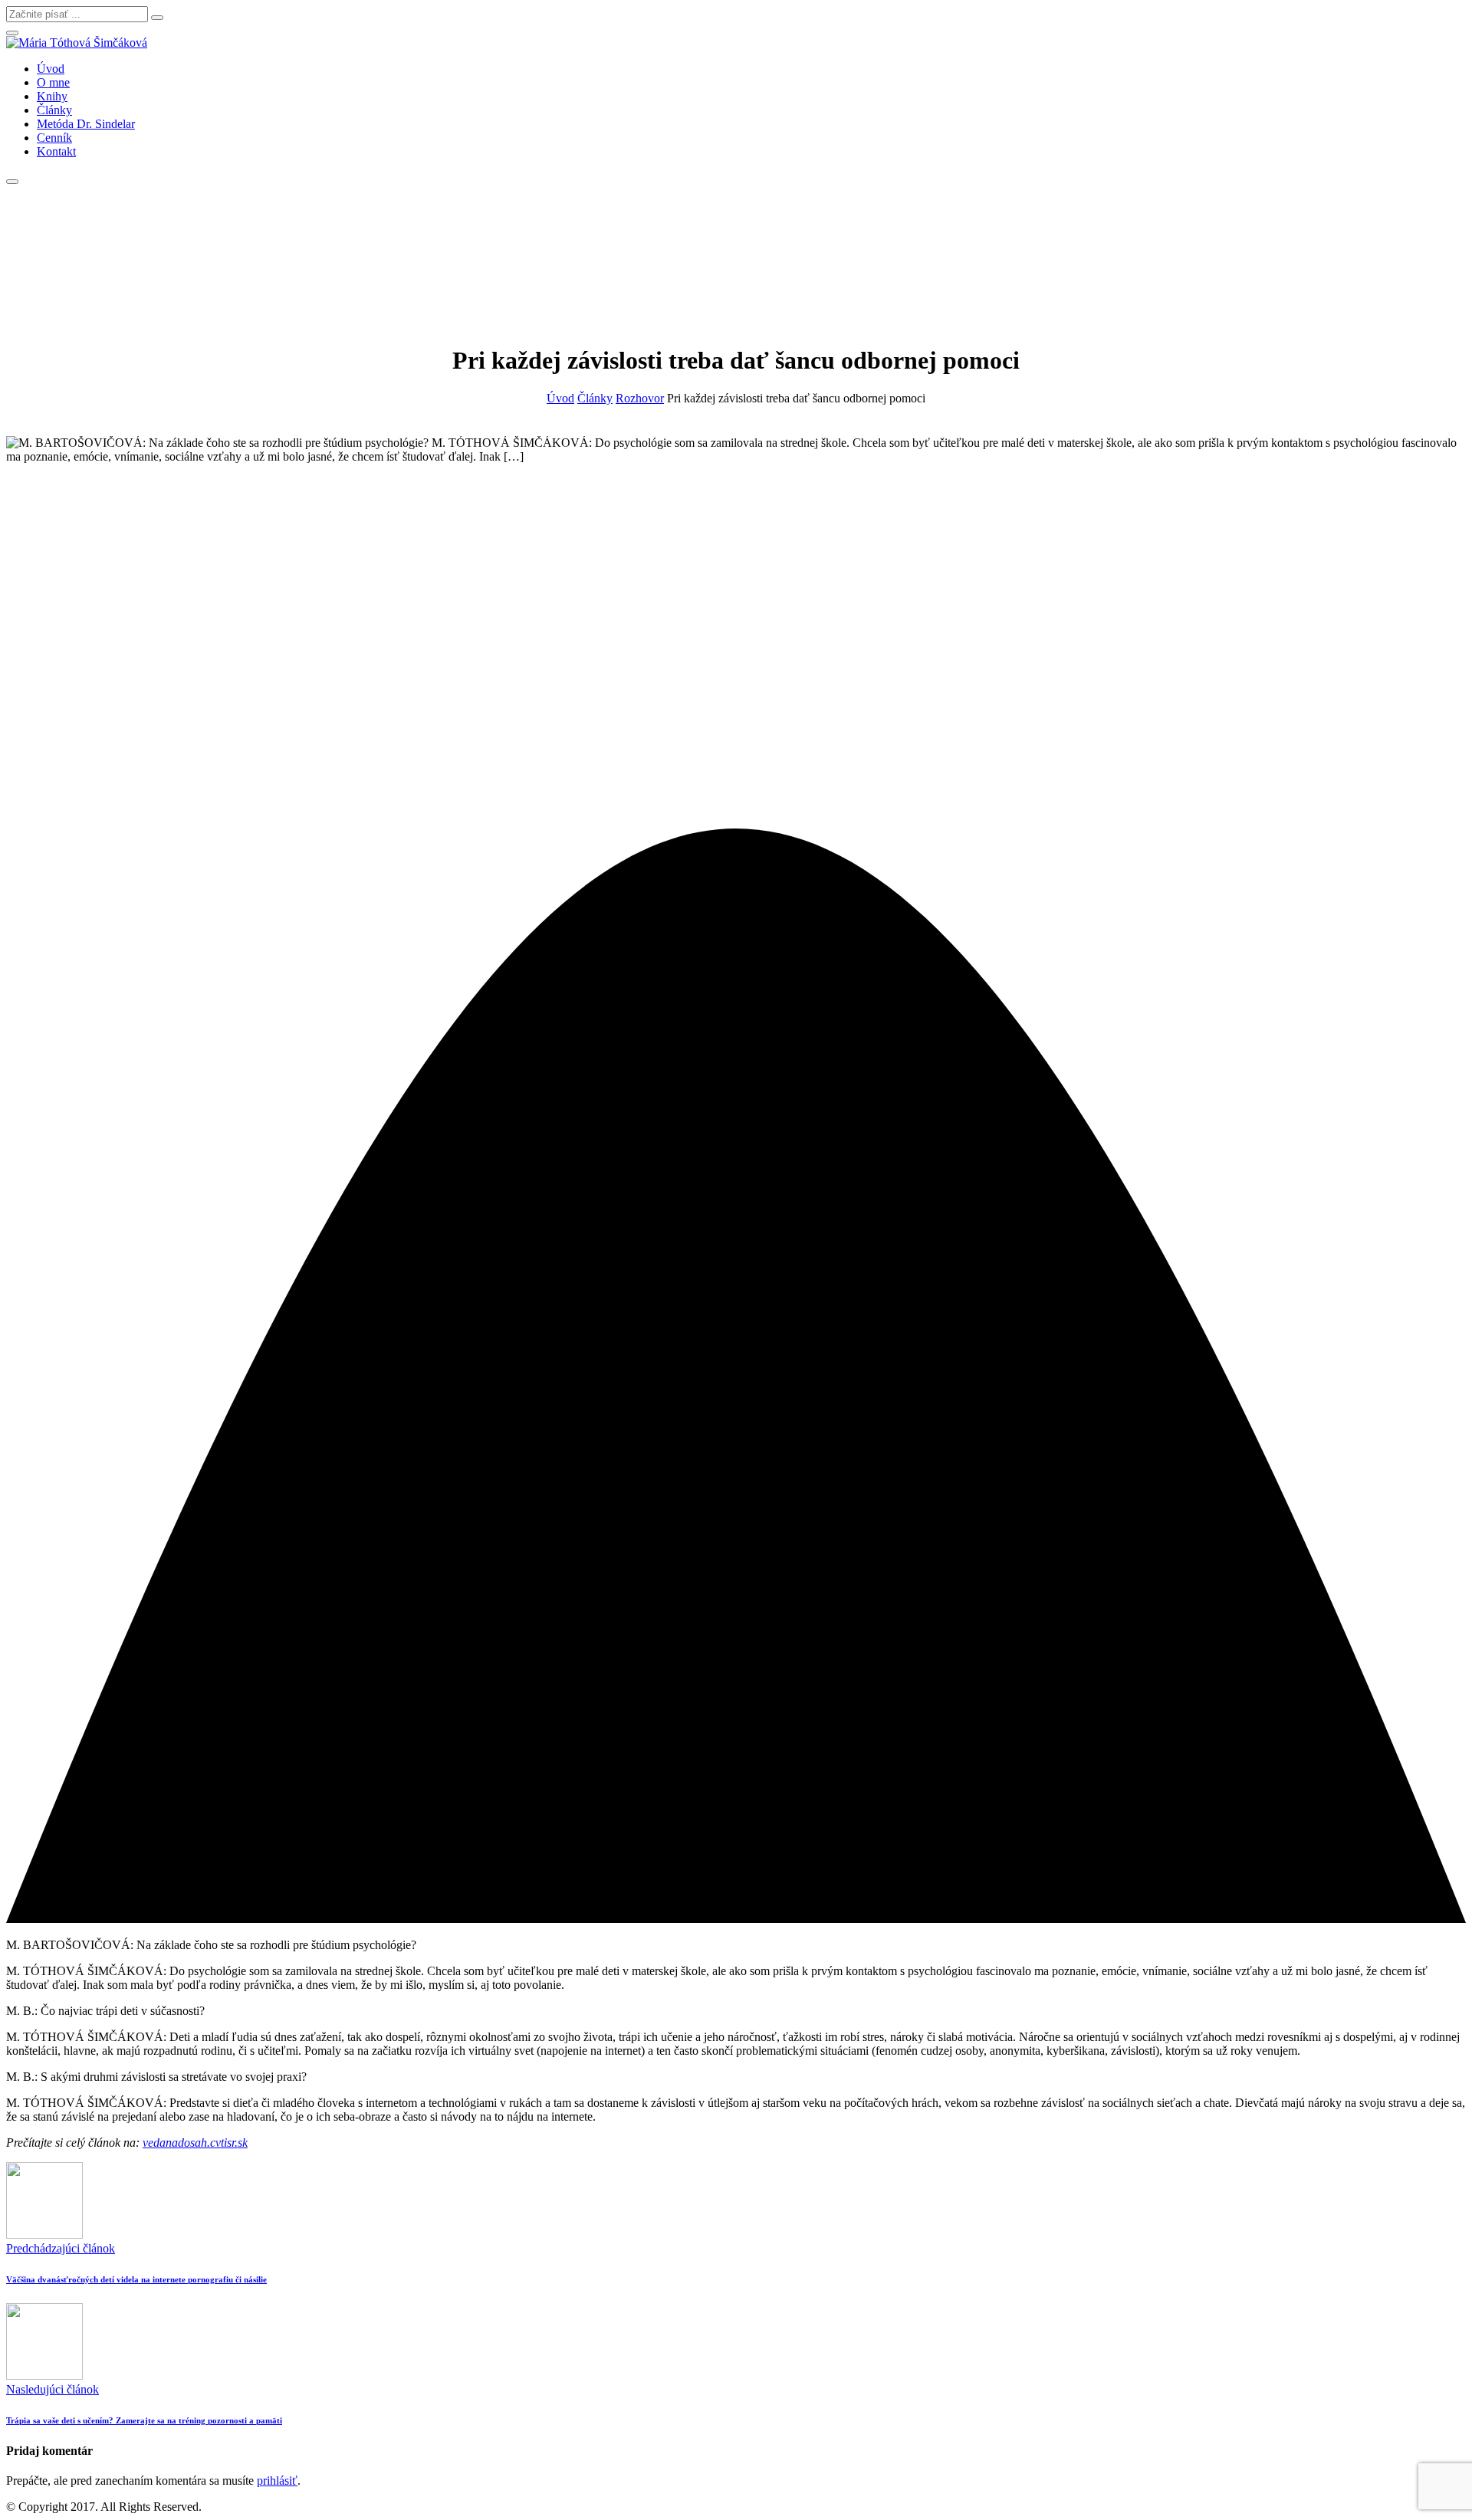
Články (54, 110)
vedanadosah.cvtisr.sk (195, 2143)
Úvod (51, 69)
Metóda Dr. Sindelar (86, 124)
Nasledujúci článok (53, 2389)
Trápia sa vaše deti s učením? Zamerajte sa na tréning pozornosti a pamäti (144, 2420)
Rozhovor (640, 398)
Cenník (54, 138)
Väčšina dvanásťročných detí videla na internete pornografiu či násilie (136, 2279)
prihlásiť (277, 2481)
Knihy (52, 96)
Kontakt (56, 151)
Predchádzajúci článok (61, 2248)
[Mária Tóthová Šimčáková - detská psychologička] (77, 43)
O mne (53, 82)
